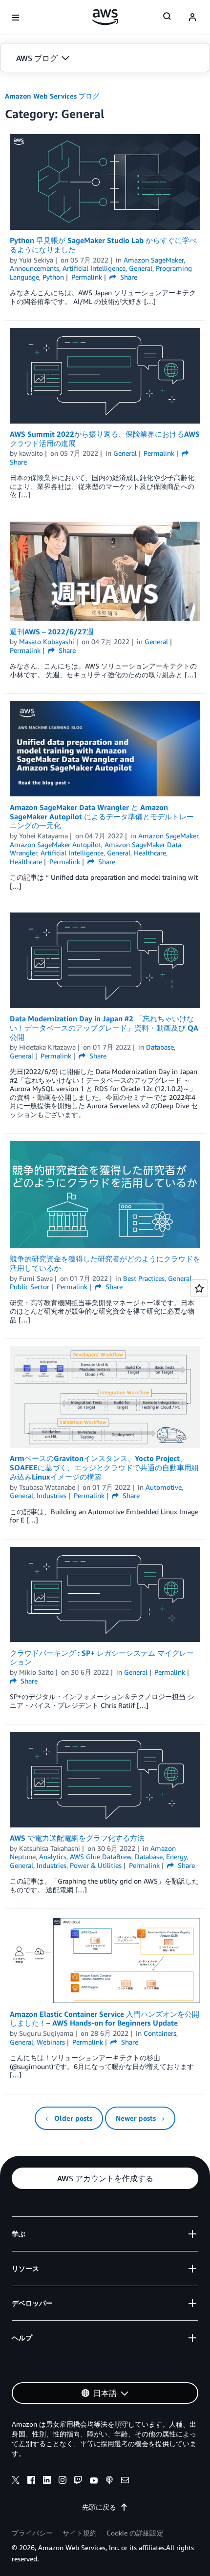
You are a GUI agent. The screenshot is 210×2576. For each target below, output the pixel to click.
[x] (16, 2481)
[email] (125, 2481)
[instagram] (63, 2481)
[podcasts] (109, 2481)
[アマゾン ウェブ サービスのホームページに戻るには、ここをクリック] (105, 17)
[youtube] (94, 2481)
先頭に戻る (99, 2507)
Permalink (87, 277)
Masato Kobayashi (47, 641)
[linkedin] (47, 2481)
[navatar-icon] (192, 18)
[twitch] (78, 2481)
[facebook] (31, 2481)
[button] (105, 58)
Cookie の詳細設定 (135, 2533)
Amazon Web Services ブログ (52, 96)
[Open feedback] (199, 1288)
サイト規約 (80, 2533)
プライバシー (32, 2533)
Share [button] (128, 277)
